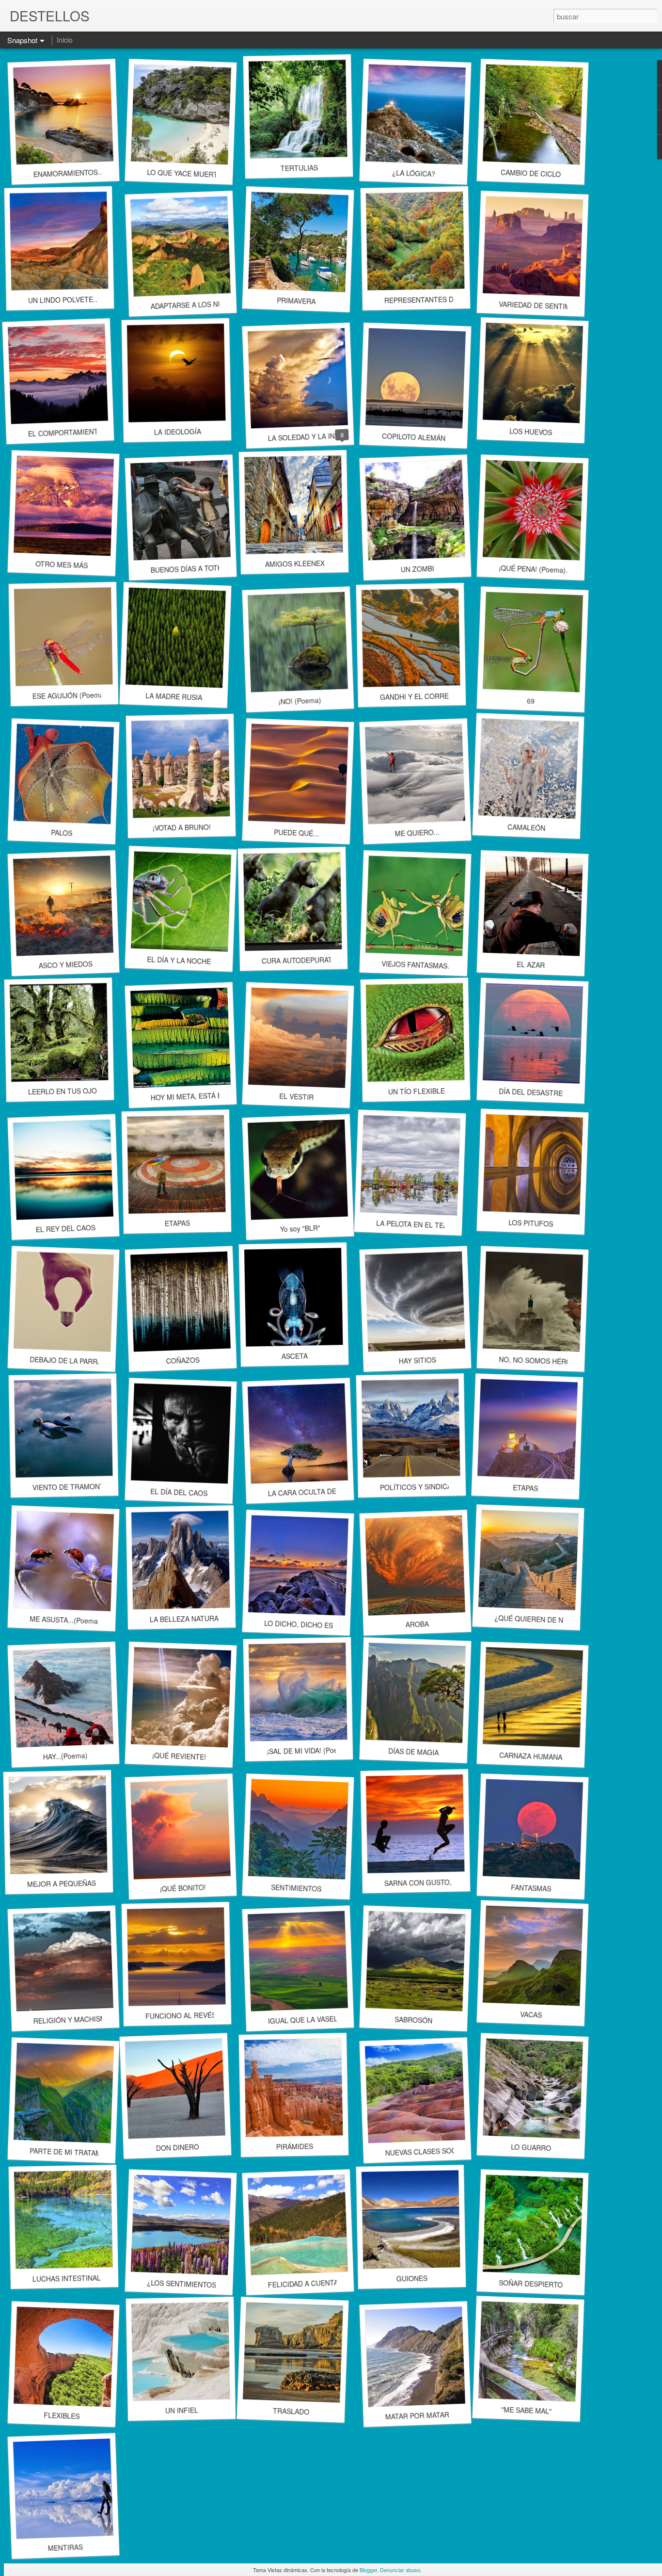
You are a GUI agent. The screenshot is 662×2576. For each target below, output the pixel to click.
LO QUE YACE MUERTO (185, 173)
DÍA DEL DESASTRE (531, 1092)
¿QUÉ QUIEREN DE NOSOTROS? (548, 1620)
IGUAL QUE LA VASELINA (308, 2019)
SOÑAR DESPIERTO (531, 2284)
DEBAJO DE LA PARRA (66, 1360)
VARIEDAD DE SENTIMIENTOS (547, 306)
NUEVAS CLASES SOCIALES (430, 2151)
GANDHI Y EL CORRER (417, 696)
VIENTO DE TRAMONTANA (75, 1487)
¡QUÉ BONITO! (183, 1888)
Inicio (65, 40)
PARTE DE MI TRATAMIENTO (76, 2152)
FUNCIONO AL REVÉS (181, 2016)
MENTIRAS (65, 2548)
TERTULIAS (299, 168)
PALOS (62, 833)
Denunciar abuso (400, 2570)
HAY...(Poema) (65, 1756)
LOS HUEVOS (531, 431)
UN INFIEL (182, 2410)
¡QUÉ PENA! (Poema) (532, 569)
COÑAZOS (183, 1360)
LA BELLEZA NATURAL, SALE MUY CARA (215, 1618)
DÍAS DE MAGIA (414, 1752)
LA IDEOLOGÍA (177, 432)
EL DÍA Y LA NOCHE (179, 960)
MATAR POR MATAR (417, 2416)
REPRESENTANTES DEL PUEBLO (437, 299)
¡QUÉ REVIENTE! (179, 1756)
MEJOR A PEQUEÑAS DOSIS (73, 1883)
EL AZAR (531, 965)
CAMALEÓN (527, 828)
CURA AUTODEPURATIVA (302, 960)
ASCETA (295, 1356)
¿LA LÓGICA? (413, 173)
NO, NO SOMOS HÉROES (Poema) (554, 1361)
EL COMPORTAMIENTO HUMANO (81, 432)
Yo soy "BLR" (300, 1228)
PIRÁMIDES (295, 2146)
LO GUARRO (531, 2147)
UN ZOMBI (417, 569)
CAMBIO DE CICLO (531, 173)
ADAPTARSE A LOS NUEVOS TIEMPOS (212, 304)
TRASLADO (291, 2411)
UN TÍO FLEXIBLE (416, 1091)
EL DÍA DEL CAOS (179, 1492)
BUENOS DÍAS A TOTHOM (192, 568)
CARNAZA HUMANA (531, 1756)
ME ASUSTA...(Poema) (65, 1620)
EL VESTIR (296, 1096)
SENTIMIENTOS (296, 1888)
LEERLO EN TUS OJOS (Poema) (79, 1091)
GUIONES (412, 2278)
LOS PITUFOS (531, 1223)
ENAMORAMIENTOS (65, 173)
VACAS (531, 2014)
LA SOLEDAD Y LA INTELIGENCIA (321, 436)
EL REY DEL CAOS (65, 1228)
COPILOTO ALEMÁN (413, 437)
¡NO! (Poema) (300, 700)
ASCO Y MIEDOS (65, 965)
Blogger (368, 2570)
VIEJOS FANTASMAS (415, 965)
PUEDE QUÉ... (296, 832)
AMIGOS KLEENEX (294, 563)
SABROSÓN (414, 2020)
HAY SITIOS (417, 1360)
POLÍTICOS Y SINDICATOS (422, 1487)
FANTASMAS (531, 1888)
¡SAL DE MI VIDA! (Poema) (308, 1750)
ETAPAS (177, 1223)
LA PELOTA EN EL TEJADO (419, 1224)
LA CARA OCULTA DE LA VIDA (315, 1491)
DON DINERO (177, 2147)
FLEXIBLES (62, 2416)
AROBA (417, 1624)
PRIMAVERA (296, 301)
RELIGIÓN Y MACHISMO (72, 2020)
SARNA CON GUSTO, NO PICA (433, 1882)
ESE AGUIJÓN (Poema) (69, 695)
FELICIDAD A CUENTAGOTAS (314, 2283)
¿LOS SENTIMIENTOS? (184, 2284)
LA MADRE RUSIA (173, 696)
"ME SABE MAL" (527, 2410)
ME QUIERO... (417, 832)
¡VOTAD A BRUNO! (182, 827)
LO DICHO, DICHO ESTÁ (303, 1625)
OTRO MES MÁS (62, 564)
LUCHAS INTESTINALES (71, 2278)
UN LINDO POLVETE (61, 300)
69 (531, 701)
